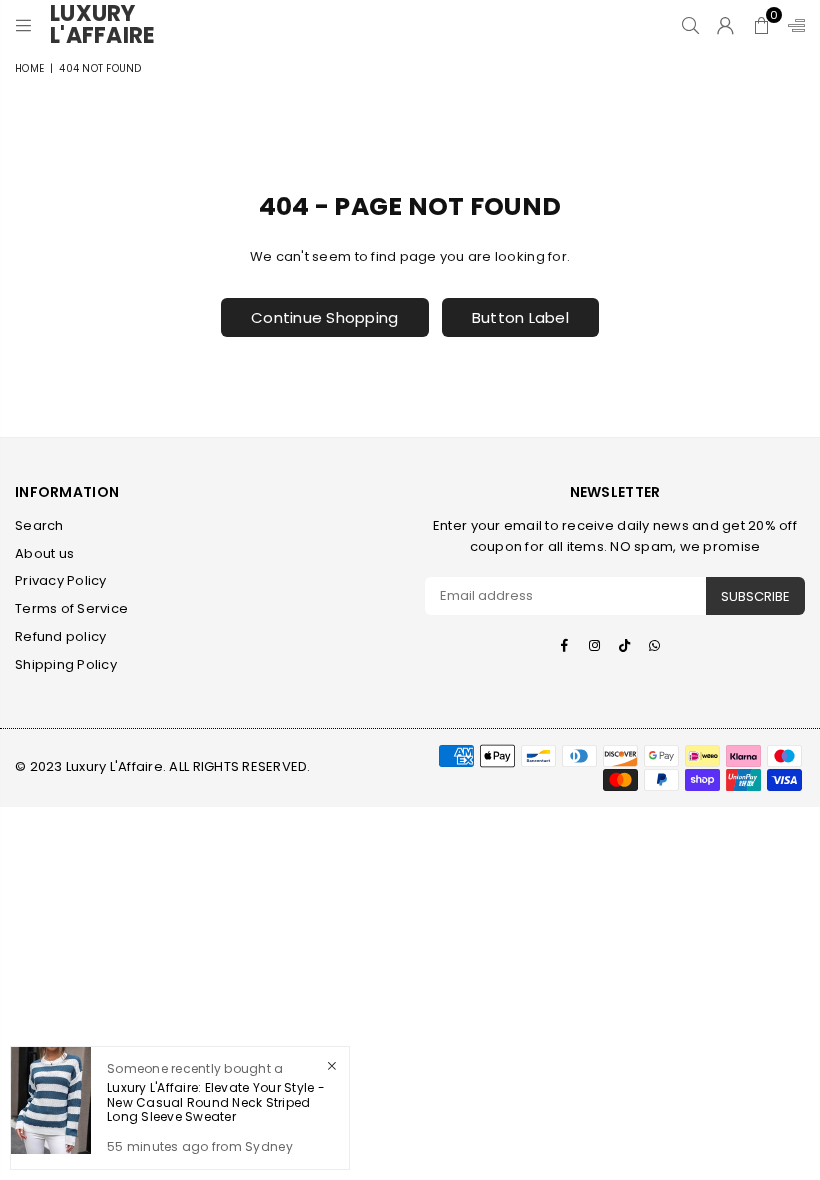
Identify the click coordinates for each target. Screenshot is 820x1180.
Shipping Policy (66, 664)
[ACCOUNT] (725, 25)
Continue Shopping (324, 317)
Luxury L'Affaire (110, 25)
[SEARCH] (690, 25)
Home (29, 68)
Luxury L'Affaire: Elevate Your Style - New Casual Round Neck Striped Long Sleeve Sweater (216, 1102)
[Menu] (23, 25)
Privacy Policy (61, 580)
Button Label (520, 317)
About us (44, 553)
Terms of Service (71, 608)
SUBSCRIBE (755, 596)
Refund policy (60, 636)
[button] (761, 25)
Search (39, 525)
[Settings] (792, 25)
